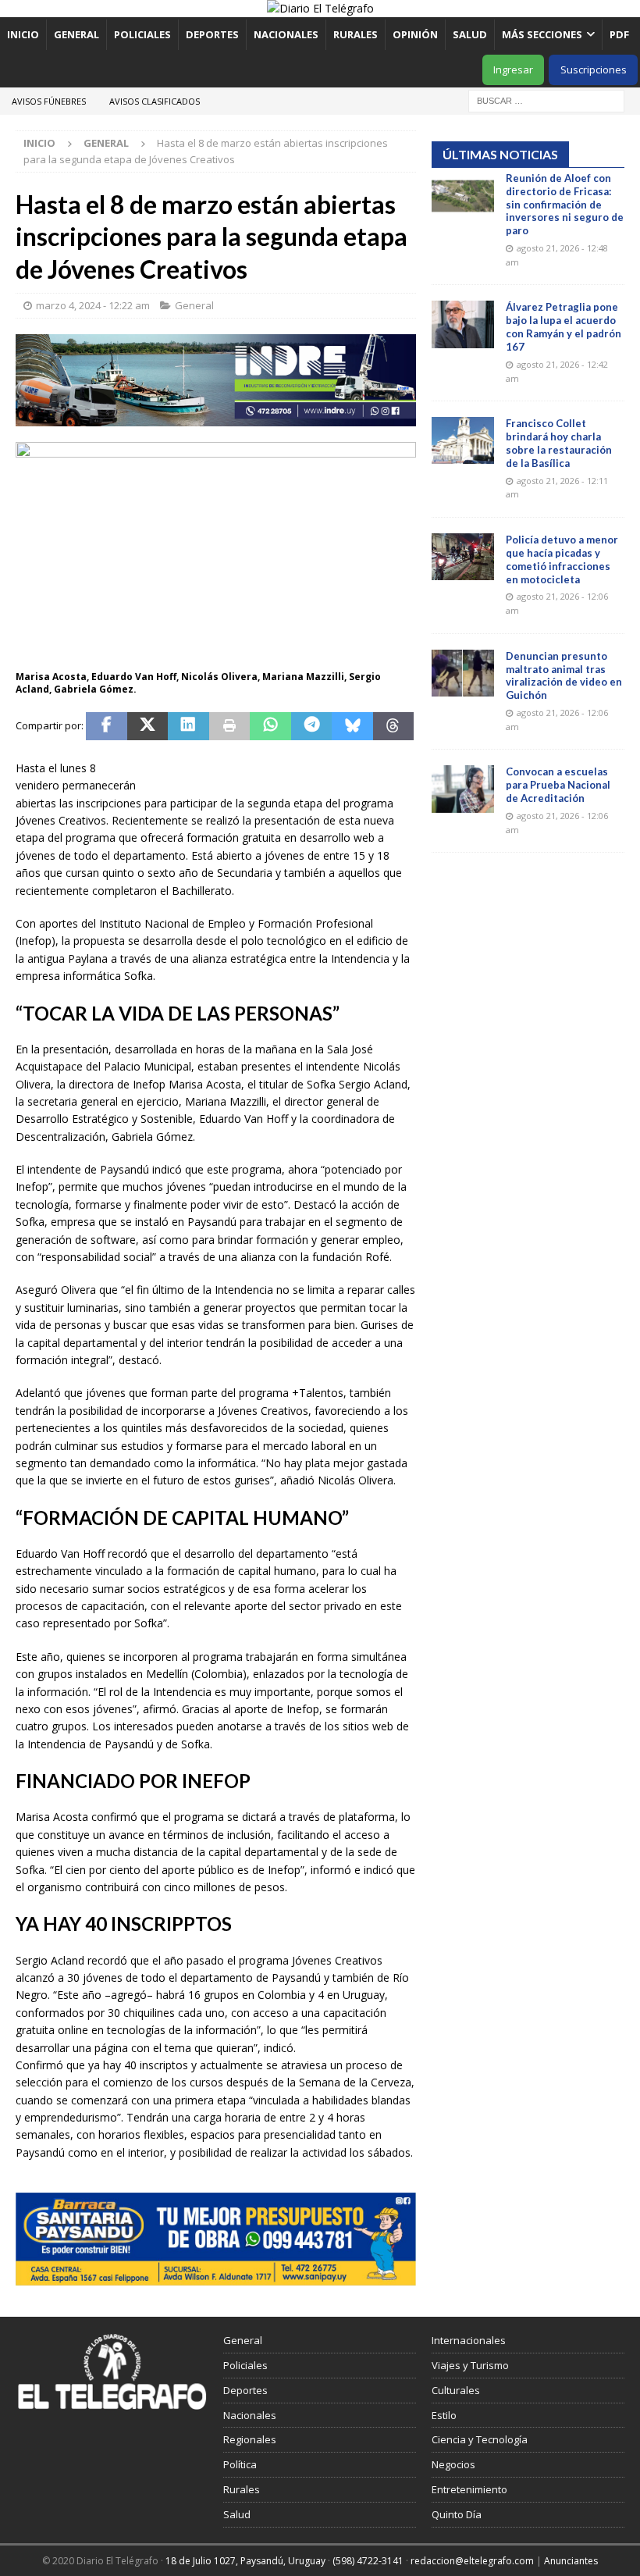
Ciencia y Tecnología (480, 2439)
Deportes (212, 34)
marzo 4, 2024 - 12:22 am (93, 305)
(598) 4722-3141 (368, 2561)
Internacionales (469, 2340)
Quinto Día (457, 2514)
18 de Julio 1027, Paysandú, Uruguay (245, 2561)
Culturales (456, 2390)
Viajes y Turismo (470, 2365)
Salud (470, 34)
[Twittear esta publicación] (148, 726)
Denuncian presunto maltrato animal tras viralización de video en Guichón (564, 676)
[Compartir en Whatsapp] (270, 726)
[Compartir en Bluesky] (352, 726)
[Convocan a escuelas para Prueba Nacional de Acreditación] (463, 789)
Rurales (356, 34)
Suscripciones (594, 69)
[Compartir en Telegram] (312, 726)
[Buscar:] (546, 100)
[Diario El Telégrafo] (320, 8)
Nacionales (286, 34)
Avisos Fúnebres (49, 101)
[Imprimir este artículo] (230, 726)
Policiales (142, 34)
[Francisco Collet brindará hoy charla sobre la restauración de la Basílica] (463, 440)
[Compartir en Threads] (394, 726)
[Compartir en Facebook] (107, 726)
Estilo (444, 2415)
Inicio (23, 34)
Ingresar (513, 69)
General (76, 34)
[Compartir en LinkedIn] (188, 726)
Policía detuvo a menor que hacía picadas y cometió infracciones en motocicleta (562, 559)
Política (240, 2464)
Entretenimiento (469, 2489)
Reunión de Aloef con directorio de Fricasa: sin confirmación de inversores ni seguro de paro (565, 205)
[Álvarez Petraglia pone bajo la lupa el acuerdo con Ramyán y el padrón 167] (463, 324)
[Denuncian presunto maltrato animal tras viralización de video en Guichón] (463, 673)
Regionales (250, 2439)
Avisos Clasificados (155, 101)
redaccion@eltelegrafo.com (472, 2561)
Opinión (415, 34)
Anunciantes (571, 2561)
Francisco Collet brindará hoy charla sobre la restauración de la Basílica (559, 443)
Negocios (453, 2464)
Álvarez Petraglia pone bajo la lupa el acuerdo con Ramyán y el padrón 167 (564, 327)
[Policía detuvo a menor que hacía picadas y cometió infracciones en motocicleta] (463, 557)
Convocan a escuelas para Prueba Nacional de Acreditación (558, 785)
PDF (620, 34)
